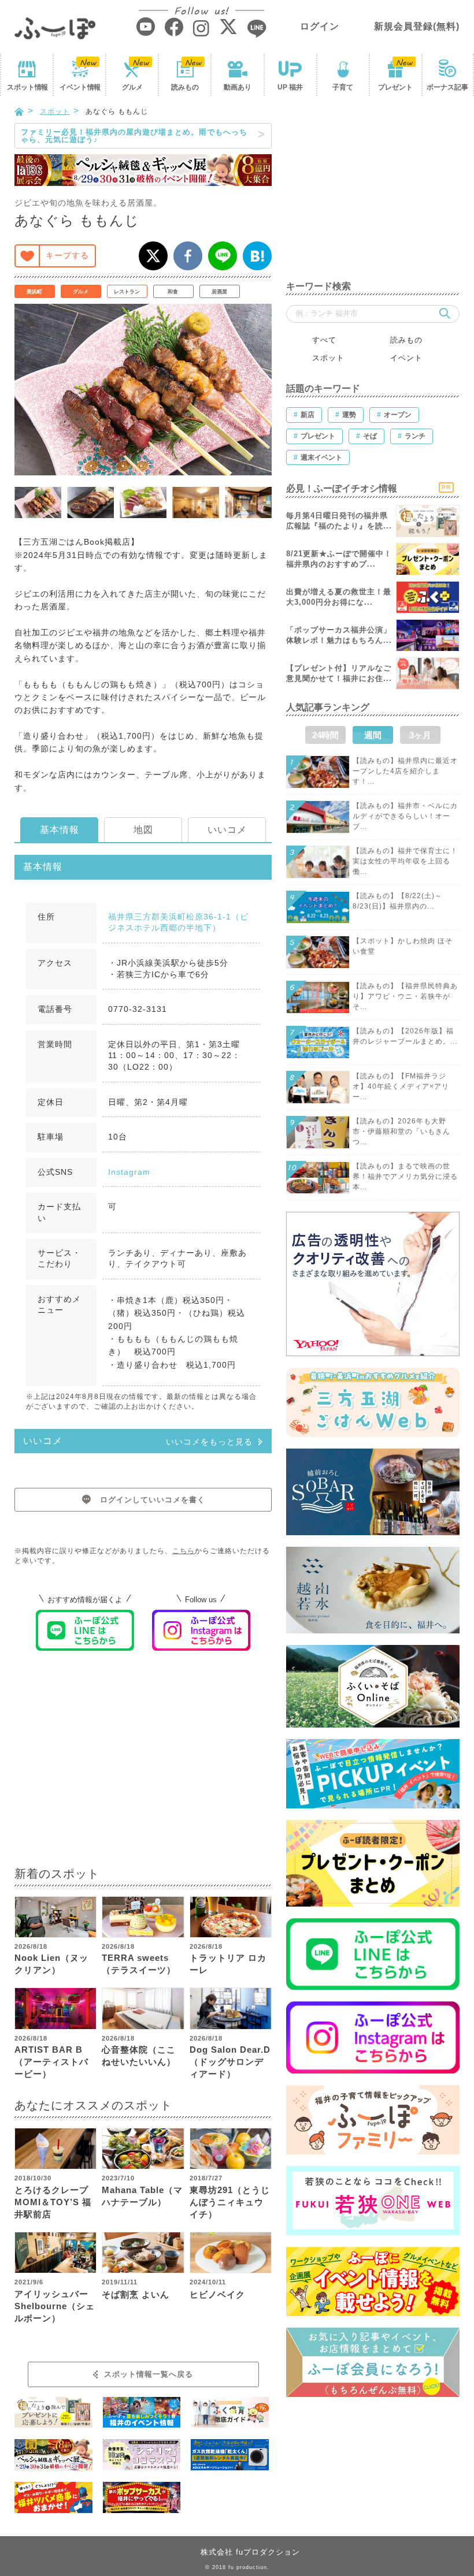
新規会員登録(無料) (417, 26)
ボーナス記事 (447, 87)
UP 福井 (290, 87)
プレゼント (395, 87)
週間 (373, 735)
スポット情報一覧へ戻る (149, 2374)
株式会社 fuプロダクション (250, 2552)
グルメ (132, 87)
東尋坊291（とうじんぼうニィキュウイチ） (230, 2202)
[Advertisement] (143, 1766)
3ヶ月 (420, 735)
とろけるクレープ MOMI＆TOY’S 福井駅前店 (53, 2202)
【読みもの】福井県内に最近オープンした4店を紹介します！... (405, 771)
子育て (343, 87)
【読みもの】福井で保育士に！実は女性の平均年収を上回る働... (405, 861)
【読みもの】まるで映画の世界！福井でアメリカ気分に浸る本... (405, 1177)
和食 (173, 292)
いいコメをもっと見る (209, 1442)
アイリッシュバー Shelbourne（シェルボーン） (55, 2306)
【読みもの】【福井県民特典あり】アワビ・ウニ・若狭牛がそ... (405, 996)
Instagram (129, 1172)
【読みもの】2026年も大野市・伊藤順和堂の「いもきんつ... (401, 1131)
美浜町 (34, 292)
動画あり (238, 87)
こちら (184, 1551)
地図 (143, 830)
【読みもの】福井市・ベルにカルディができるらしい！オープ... (405, 816)
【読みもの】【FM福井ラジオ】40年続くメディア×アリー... (401, 1086)
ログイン (320, 26)
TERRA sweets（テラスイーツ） (139, 1964)
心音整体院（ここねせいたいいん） (139, 2056)
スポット (27, 87)
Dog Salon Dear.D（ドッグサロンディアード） (230, 2062)
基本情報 (60, 830)
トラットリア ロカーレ (228, 1964)
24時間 (325, 735)
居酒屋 (219, 292)
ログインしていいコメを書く (153, 1500)
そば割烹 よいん (136, 2294)
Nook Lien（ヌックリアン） (51, 1964)
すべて (324, 340)
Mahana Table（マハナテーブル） (142, 2196)
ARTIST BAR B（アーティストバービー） (51, 2062)
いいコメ (227, 830)
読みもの (185, 87)
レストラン (127, 292)
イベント (80, 87)
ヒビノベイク (217, 2294)
